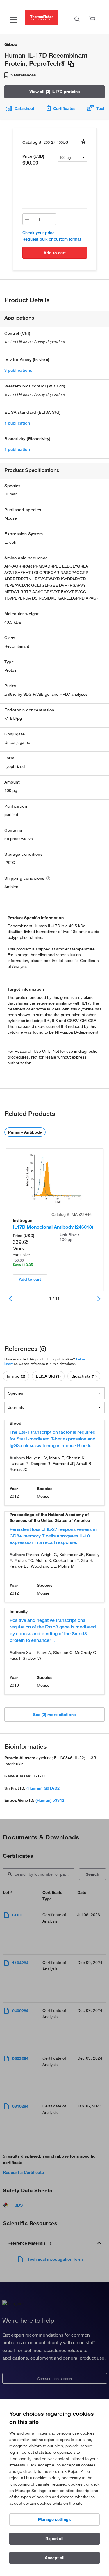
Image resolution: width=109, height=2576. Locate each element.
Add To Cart (55, 253)
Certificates (64, 108)
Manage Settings (54, 2519)
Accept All (55, 2558)
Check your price (39, 233)
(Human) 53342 (50, 1800)
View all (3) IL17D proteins (55, 92)
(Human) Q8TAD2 (43, 1788)
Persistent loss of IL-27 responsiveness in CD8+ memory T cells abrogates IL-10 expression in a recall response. (53, 1536)
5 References (23, 75)
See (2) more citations (54, 1715)
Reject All (54, 2539)
